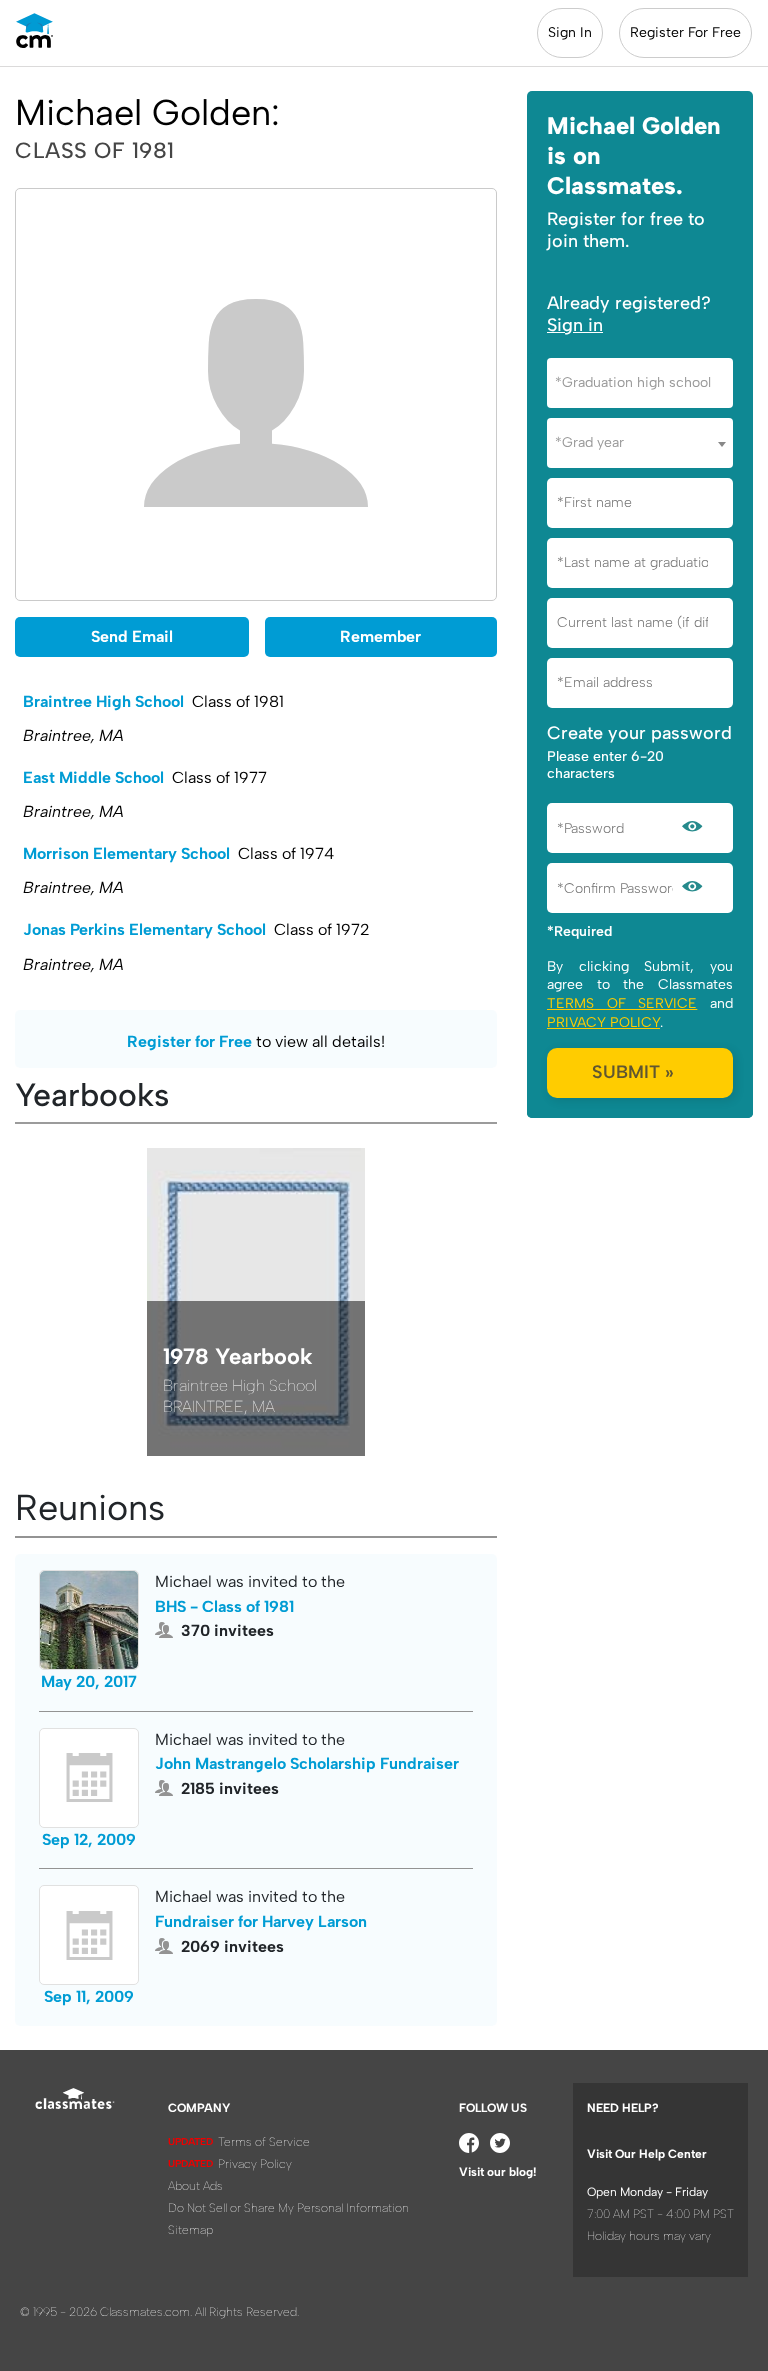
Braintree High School (103, 701)
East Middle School (93, 777)
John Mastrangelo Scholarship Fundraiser (307, 1763)
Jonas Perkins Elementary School (144, 929)
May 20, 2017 (89, 1681)
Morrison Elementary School (126, 853)
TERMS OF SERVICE (622, 1003)
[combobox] (640, 383)
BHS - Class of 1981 (224, 1606)
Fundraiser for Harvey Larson (261, 1921)
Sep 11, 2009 (89, 1996)
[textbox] (640, 382)
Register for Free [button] (189, 1041)
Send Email (132, 636)
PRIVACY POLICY (603, 1022)
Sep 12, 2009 (89, 1839)
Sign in (575, 325)
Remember (380, 636)
